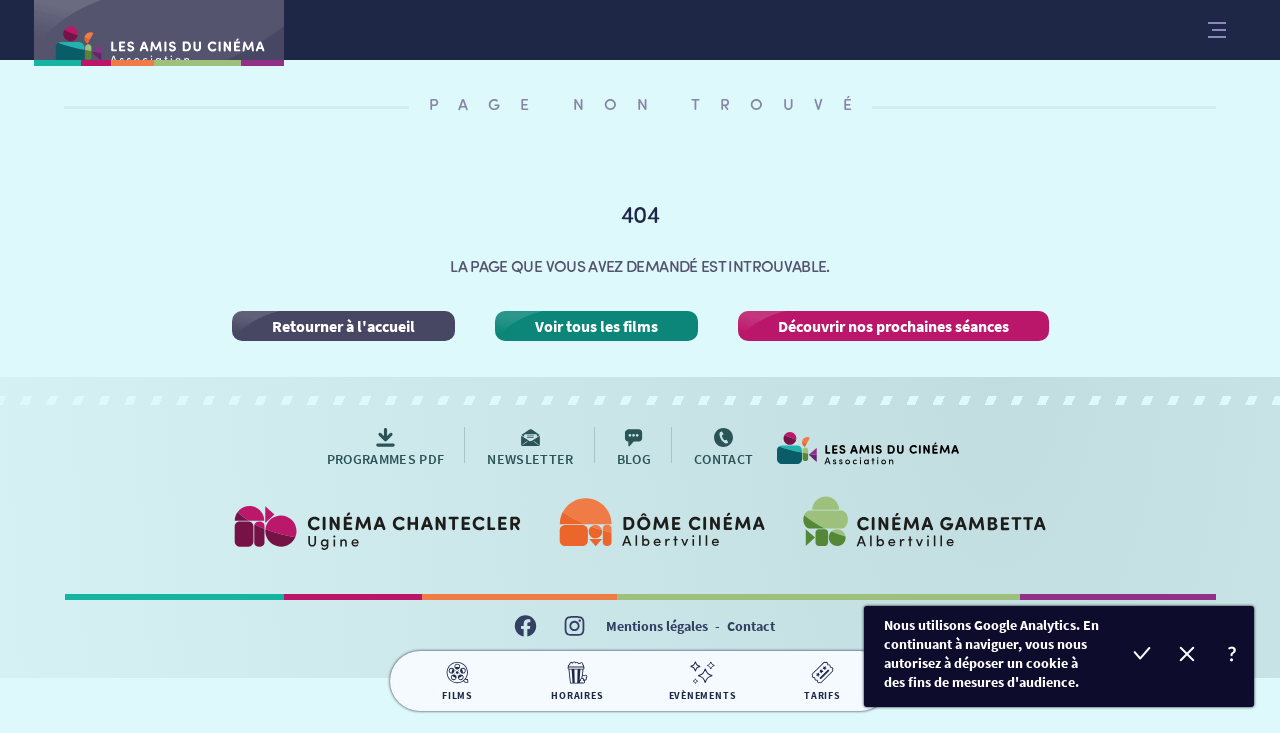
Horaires (577, 695)
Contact (751, 626)
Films (457, 695)
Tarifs (822, 695)
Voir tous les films (596, 326)
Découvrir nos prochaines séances (893, 326)
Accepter (1141, 656)
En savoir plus (1231, 656)
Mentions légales (657, 626)
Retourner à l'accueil (343, 326)
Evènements (703, 695)
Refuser (1186, 656)
